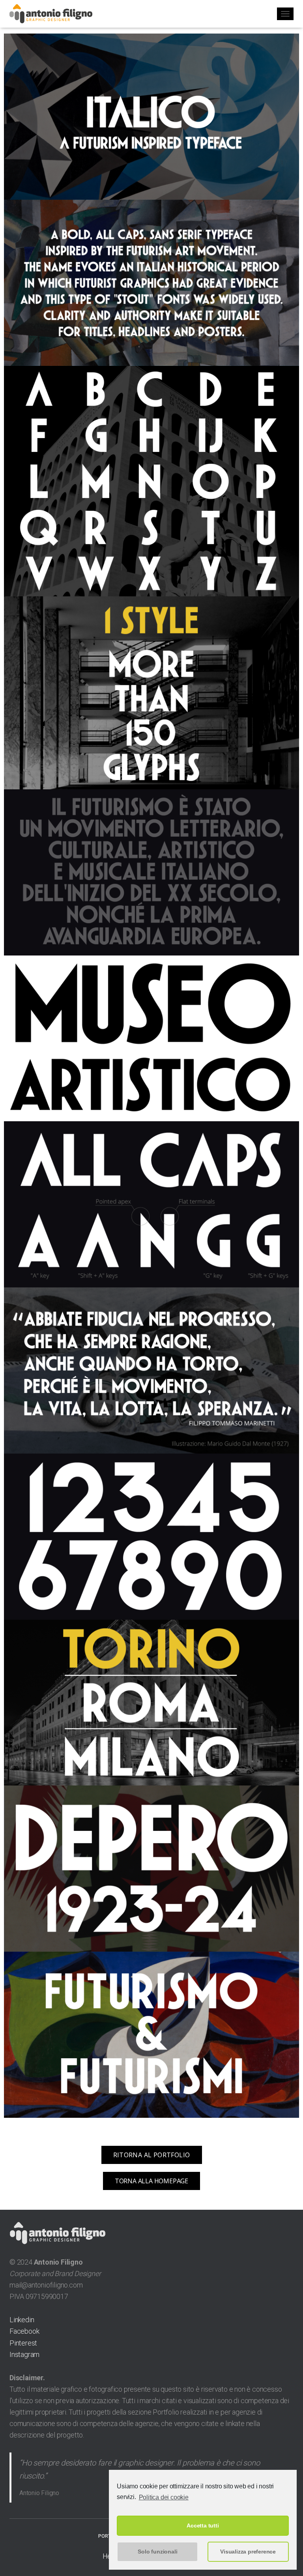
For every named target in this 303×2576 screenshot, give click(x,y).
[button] (152, 2155)
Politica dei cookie (164, 2497)
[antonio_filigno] (54, 14)
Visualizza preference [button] (248, 2552)
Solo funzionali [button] (157, 2552)
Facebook (24, 2331)
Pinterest (23, 2343)
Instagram (24, 2354)
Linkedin (22, 2320)
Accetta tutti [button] (203, 2525)
